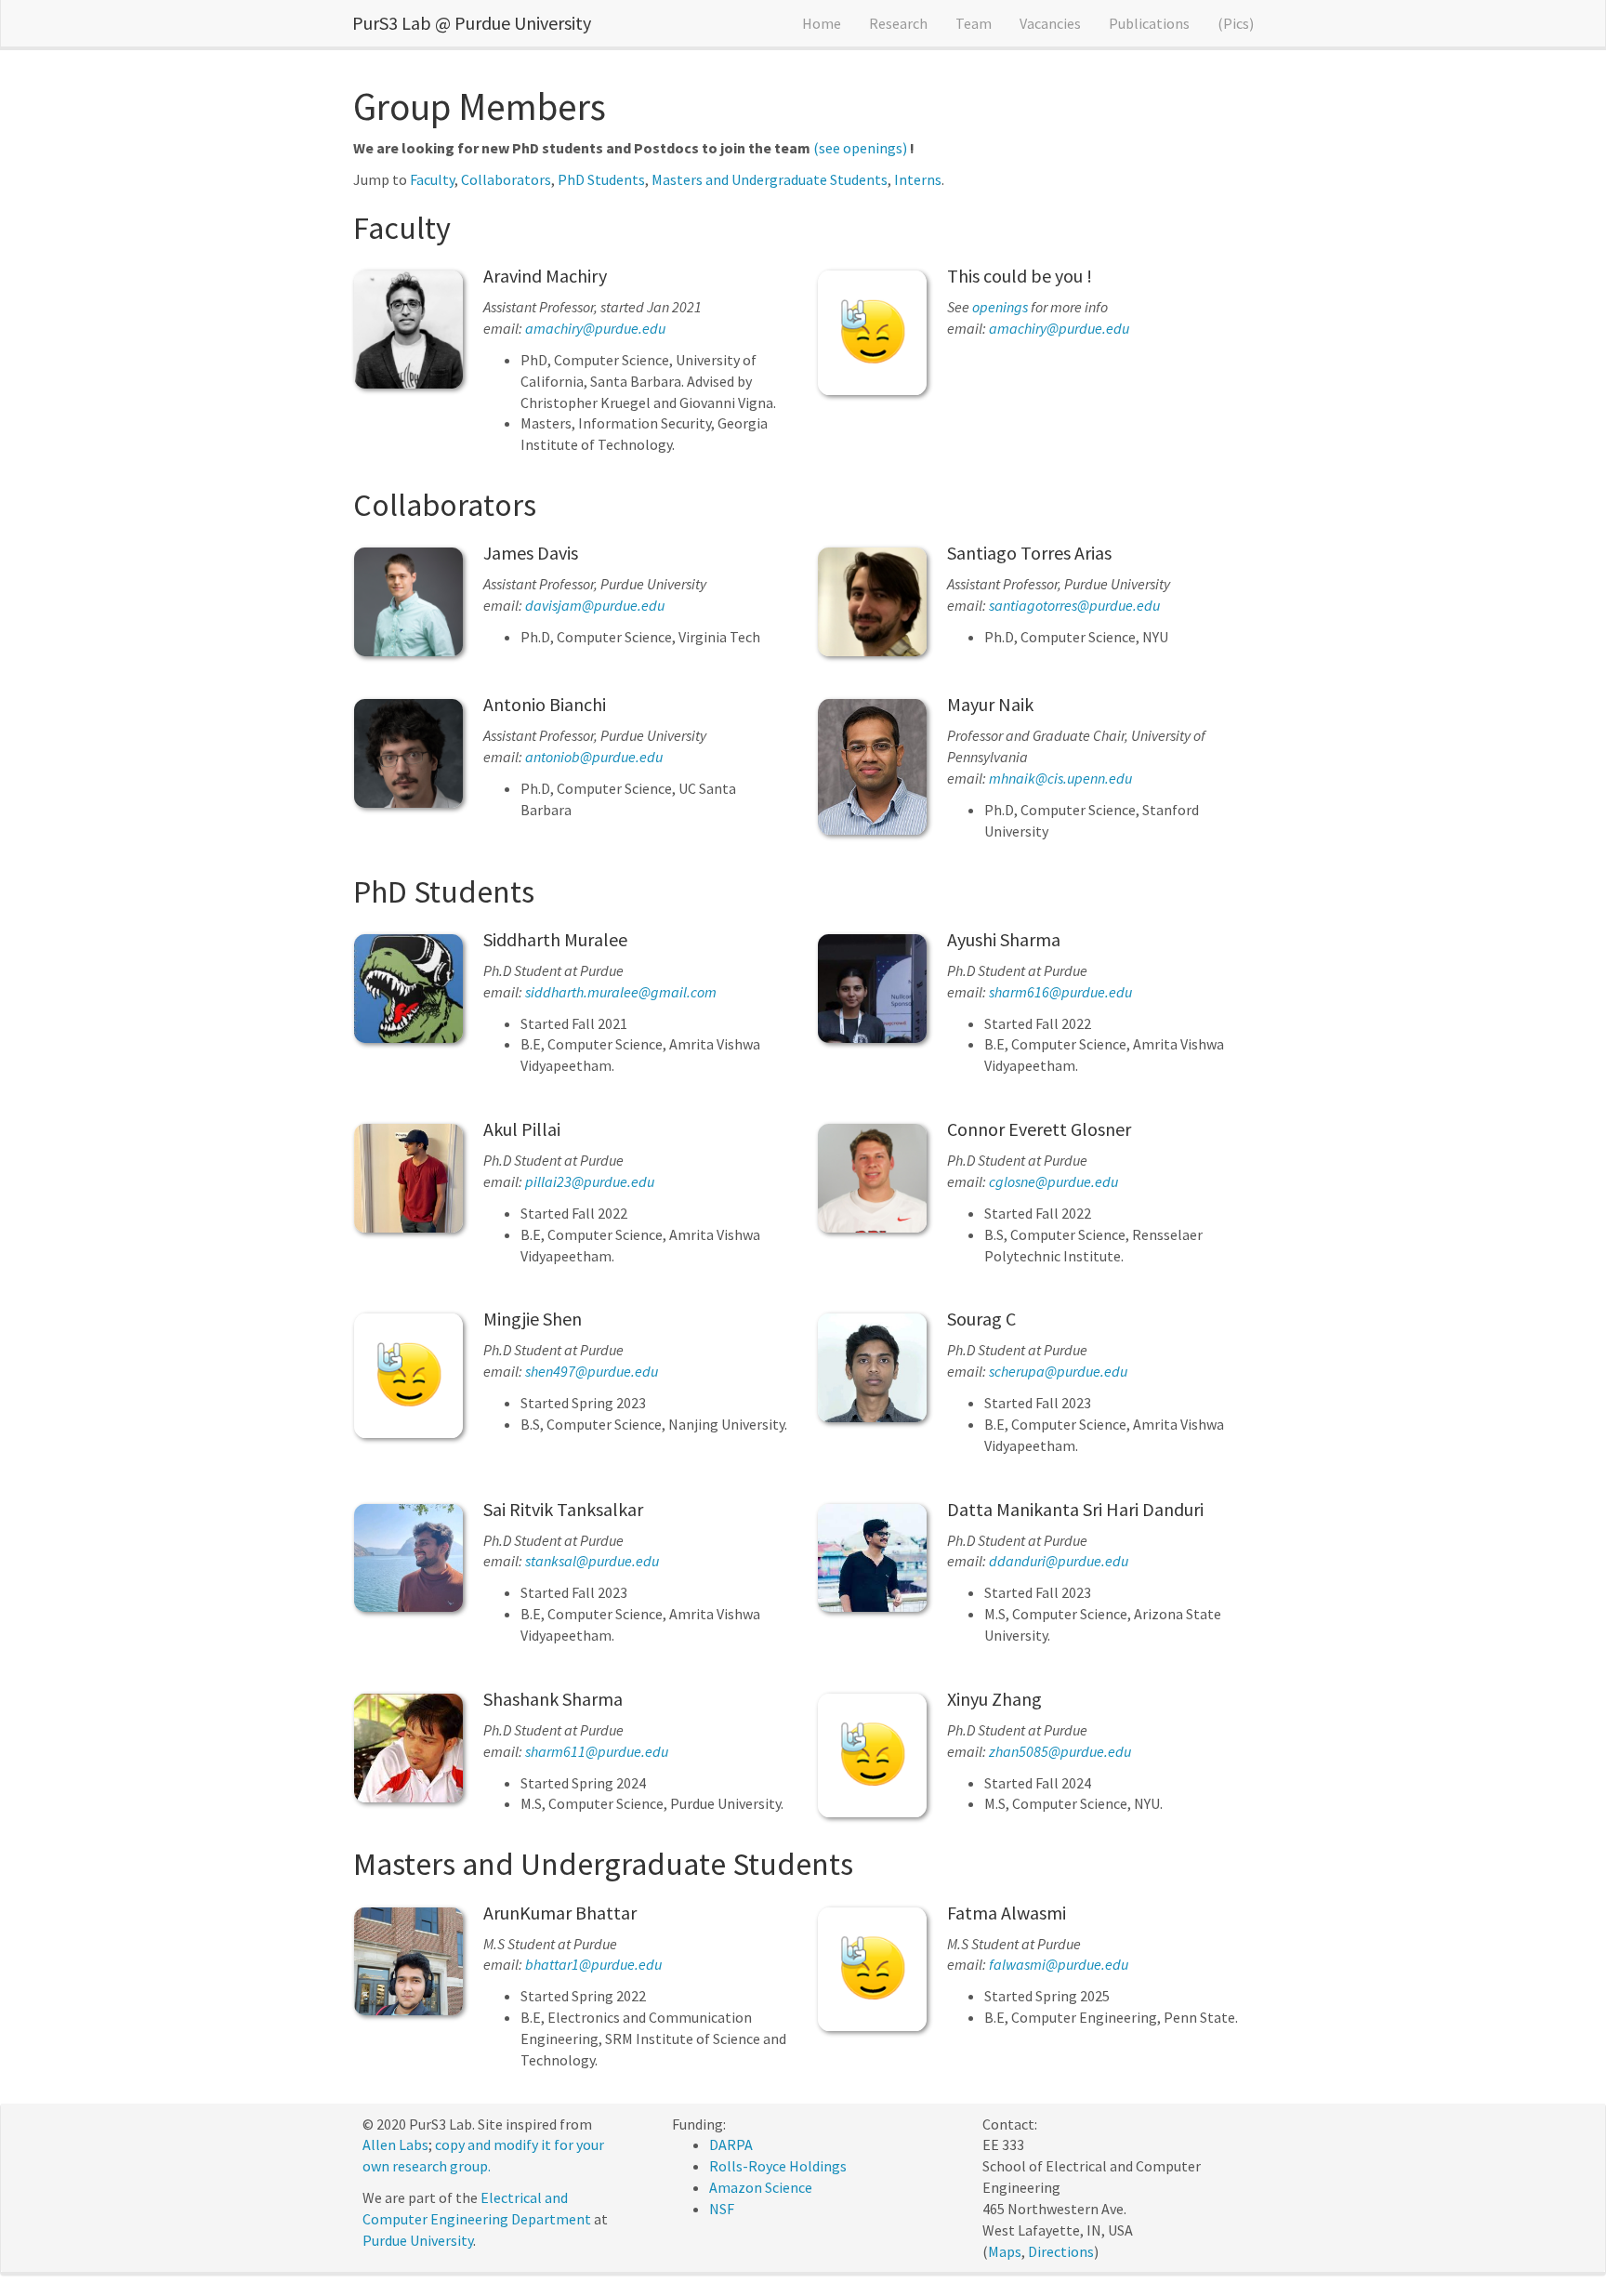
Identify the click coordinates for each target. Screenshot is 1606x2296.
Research (898, 23)
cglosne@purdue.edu (1053, 1181)
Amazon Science (761, 2187)
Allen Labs (395, 2144)
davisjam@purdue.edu (595, 605)
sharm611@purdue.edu (597, 1751)
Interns (918, 179)
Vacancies (1050, 23)
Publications (1149, 23)
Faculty (432, 179)
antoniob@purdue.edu (594, 757)
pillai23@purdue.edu (590, 1181)
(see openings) (860, 148)
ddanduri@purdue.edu (1059, 1561)
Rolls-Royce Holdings (778, 2166)
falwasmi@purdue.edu (1059, 1964)
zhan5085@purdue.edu (1060, 1751)
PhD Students (601, 179)
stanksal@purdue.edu (592, 1561)
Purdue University (418, 2240)
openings (1000, 307)
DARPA (731, 2144)
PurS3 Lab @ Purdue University (472, 23)
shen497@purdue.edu (592, 1371)
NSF (722, 2209)
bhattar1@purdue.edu (593, 1964)
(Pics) (1236, 23)
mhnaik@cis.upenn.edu (1060, 778)
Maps (1005, 2251)
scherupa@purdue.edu (1058, 1371)
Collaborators (506, 179)
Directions (1061, 2251)
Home (822, 23)
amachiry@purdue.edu (595, 328)
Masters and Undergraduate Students (770, 179)
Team (974, 23)
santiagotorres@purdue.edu (1074, 605)
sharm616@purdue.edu (1060, 992)
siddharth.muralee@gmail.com (621, 992)
